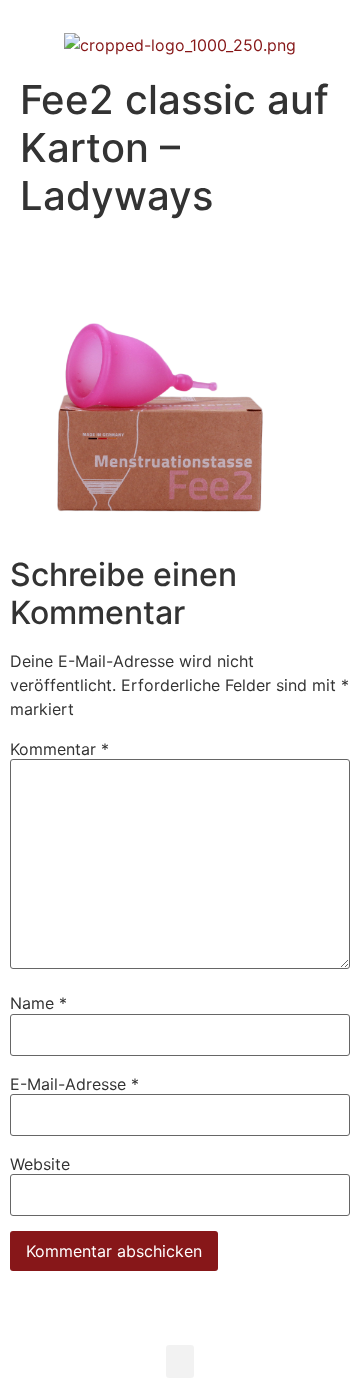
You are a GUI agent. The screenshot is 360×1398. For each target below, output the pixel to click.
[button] (180, 1361)
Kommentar (59, 749)
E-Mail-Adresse (74, 1084)
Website (40, 1164)
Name (38, 1003)
